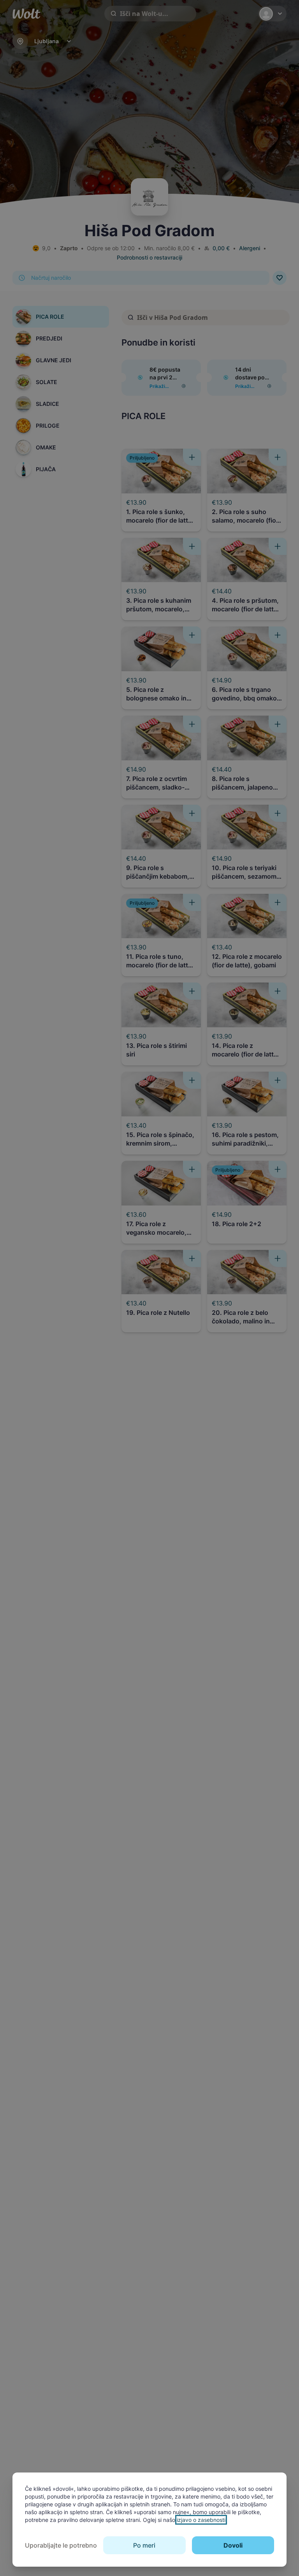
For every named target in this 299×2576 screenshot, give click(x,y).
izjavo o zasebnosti (201, 2520)
